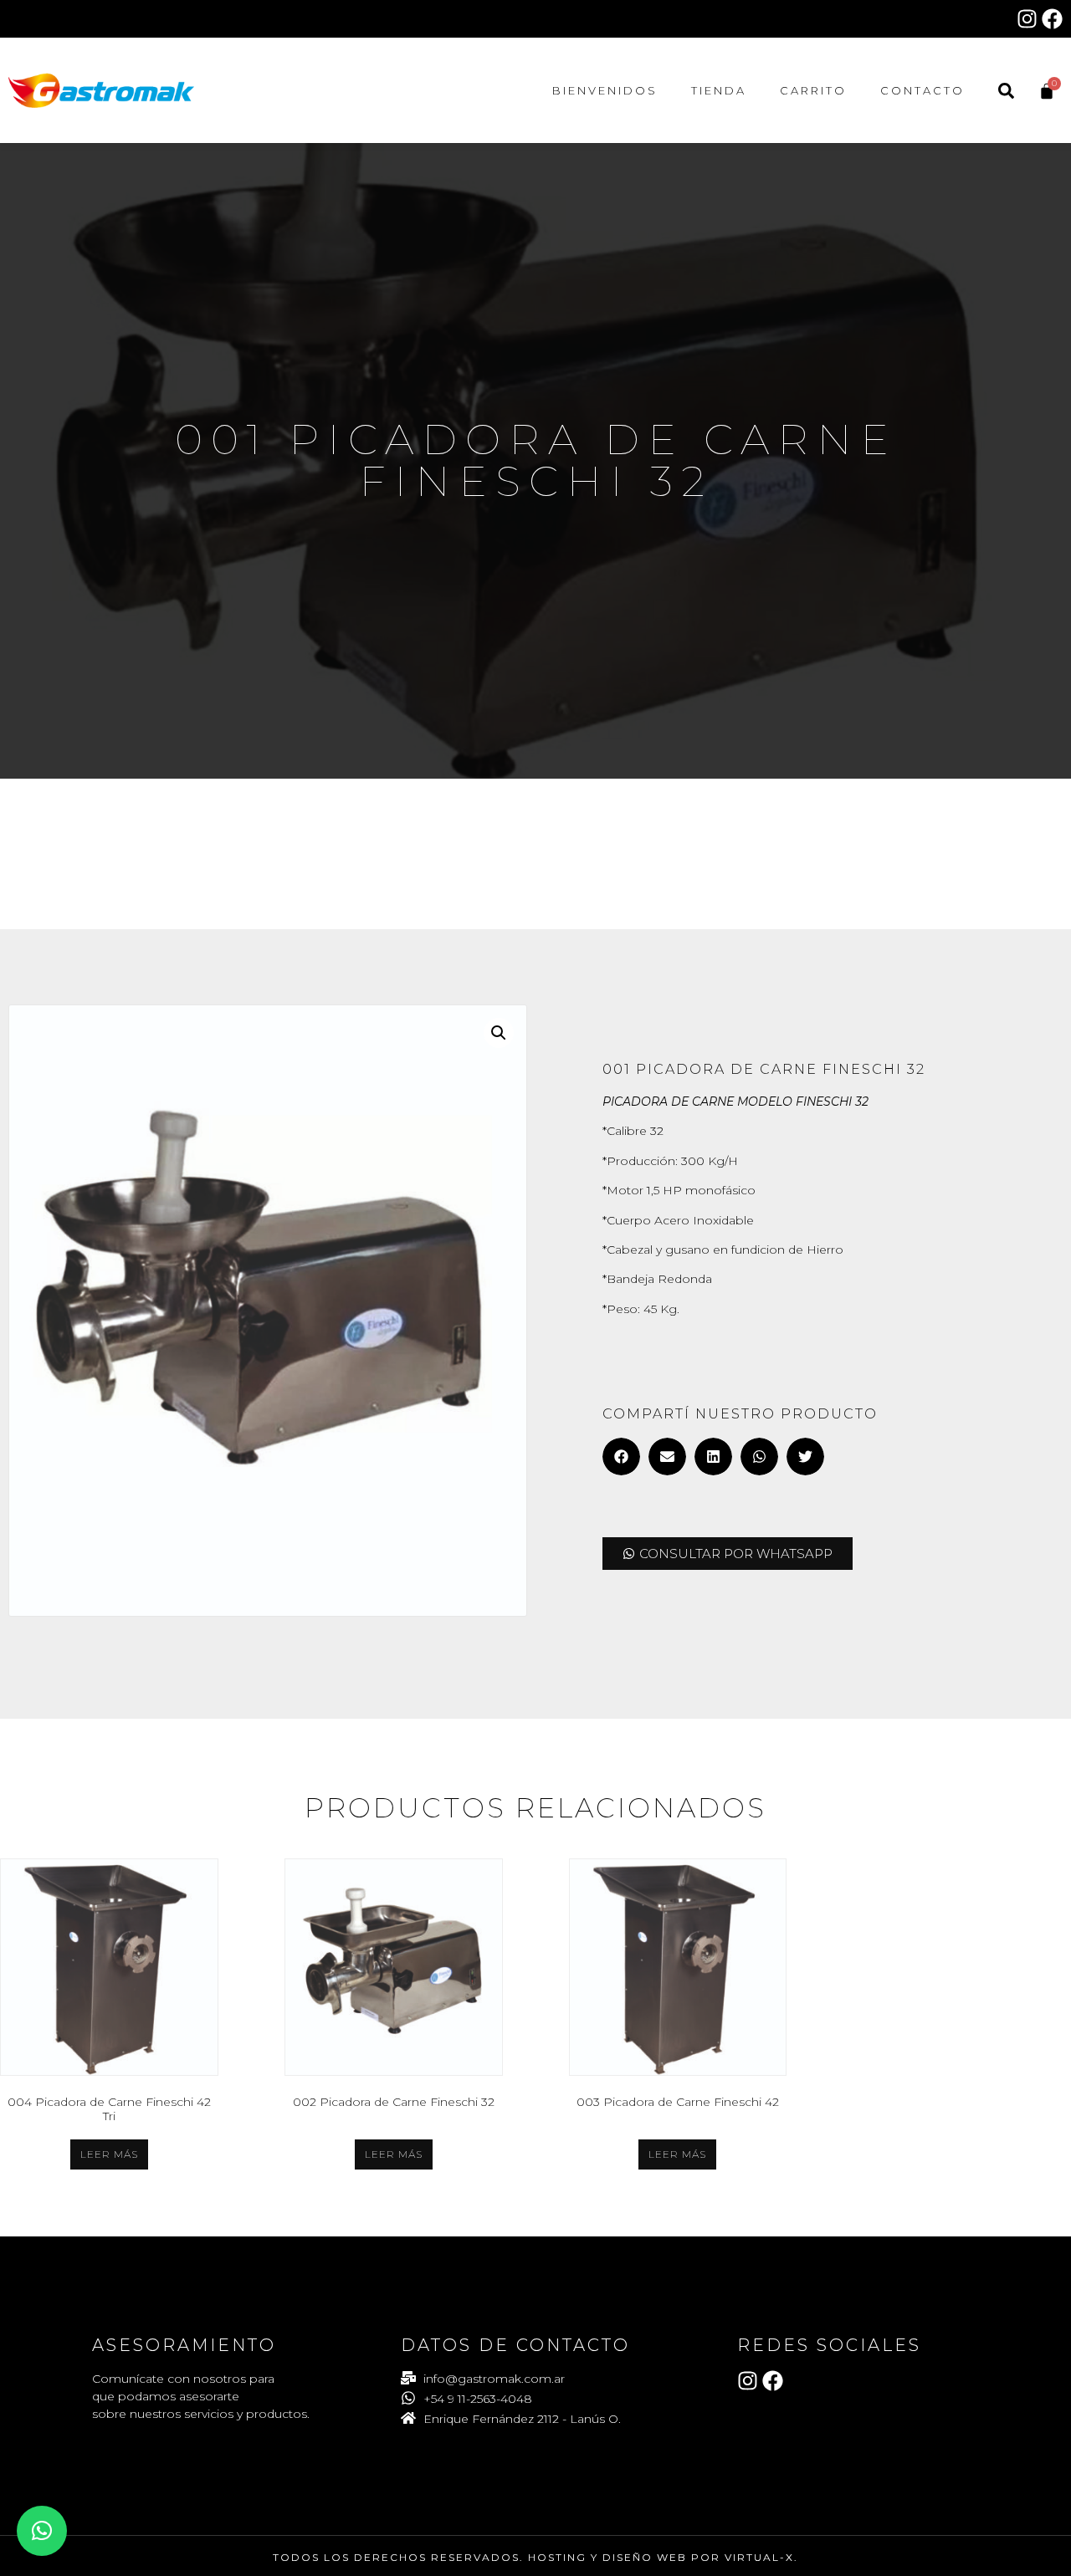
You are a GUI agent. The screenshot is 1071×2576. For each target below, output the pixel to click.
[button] (499, 1033)
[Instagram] (1027, 19)
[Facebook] (1052, 19)
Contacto (922, 90)
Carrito (813, 90)
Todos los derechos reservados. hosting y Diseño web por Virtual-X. (535, 2557)
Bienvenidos (605, 90)
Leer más (109, 2154)
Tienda (719, 90)
